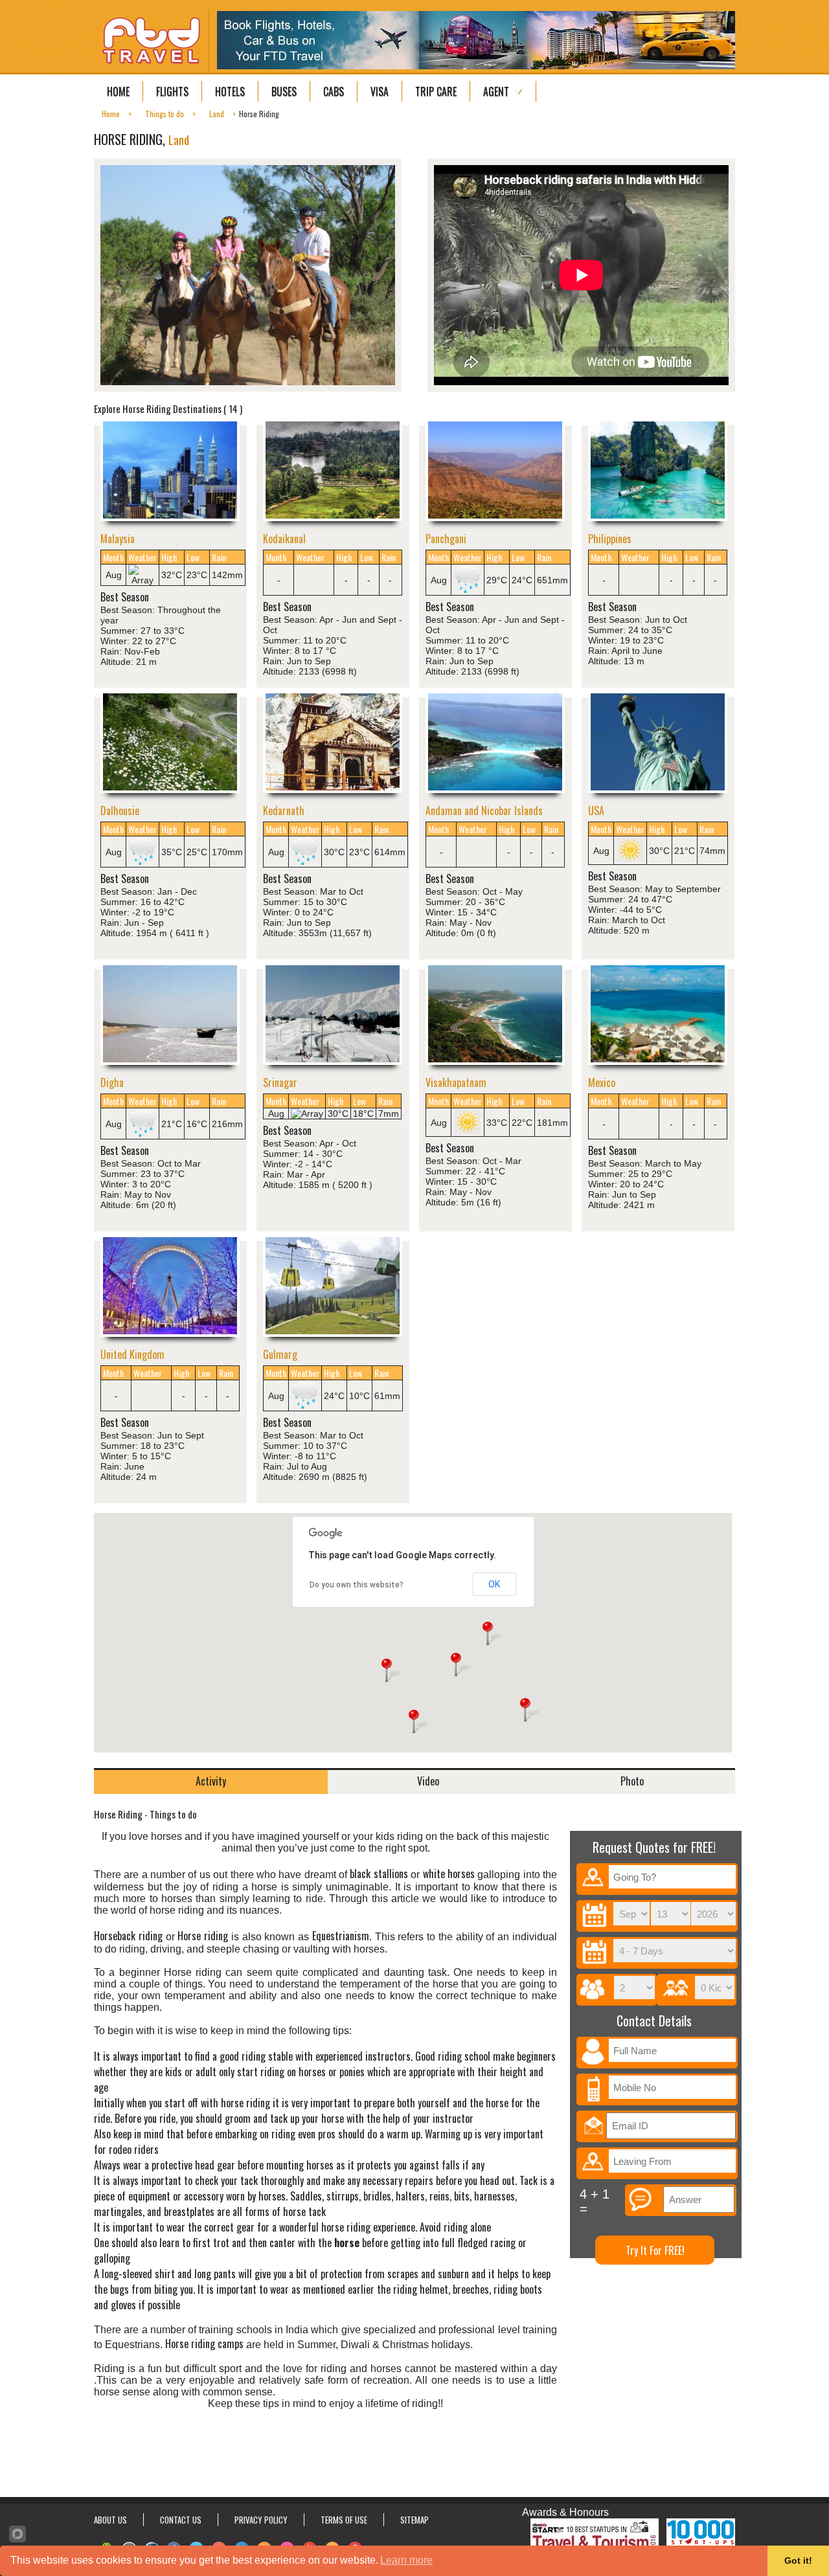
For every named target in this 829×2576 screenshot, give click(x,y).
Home (118, 91)
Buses (284, 91)
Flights (172, 91)
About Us (110, 2520)
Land (179, 140)
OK (494, 1584)
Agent (496, 91)
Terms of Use (344, 2520)
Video (428, 1781)
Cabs (334, 91)
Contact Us (181, 2520)
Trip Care (436, 91)
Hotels (230, 91)
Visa (380, 91)
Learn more (406, 2560)
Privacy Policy (261, 2520)
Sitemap (414, 2520)
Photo (632, 1781)
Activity (211, 1781)
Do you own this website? (357, 1585)
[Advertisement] (414, 2455)
